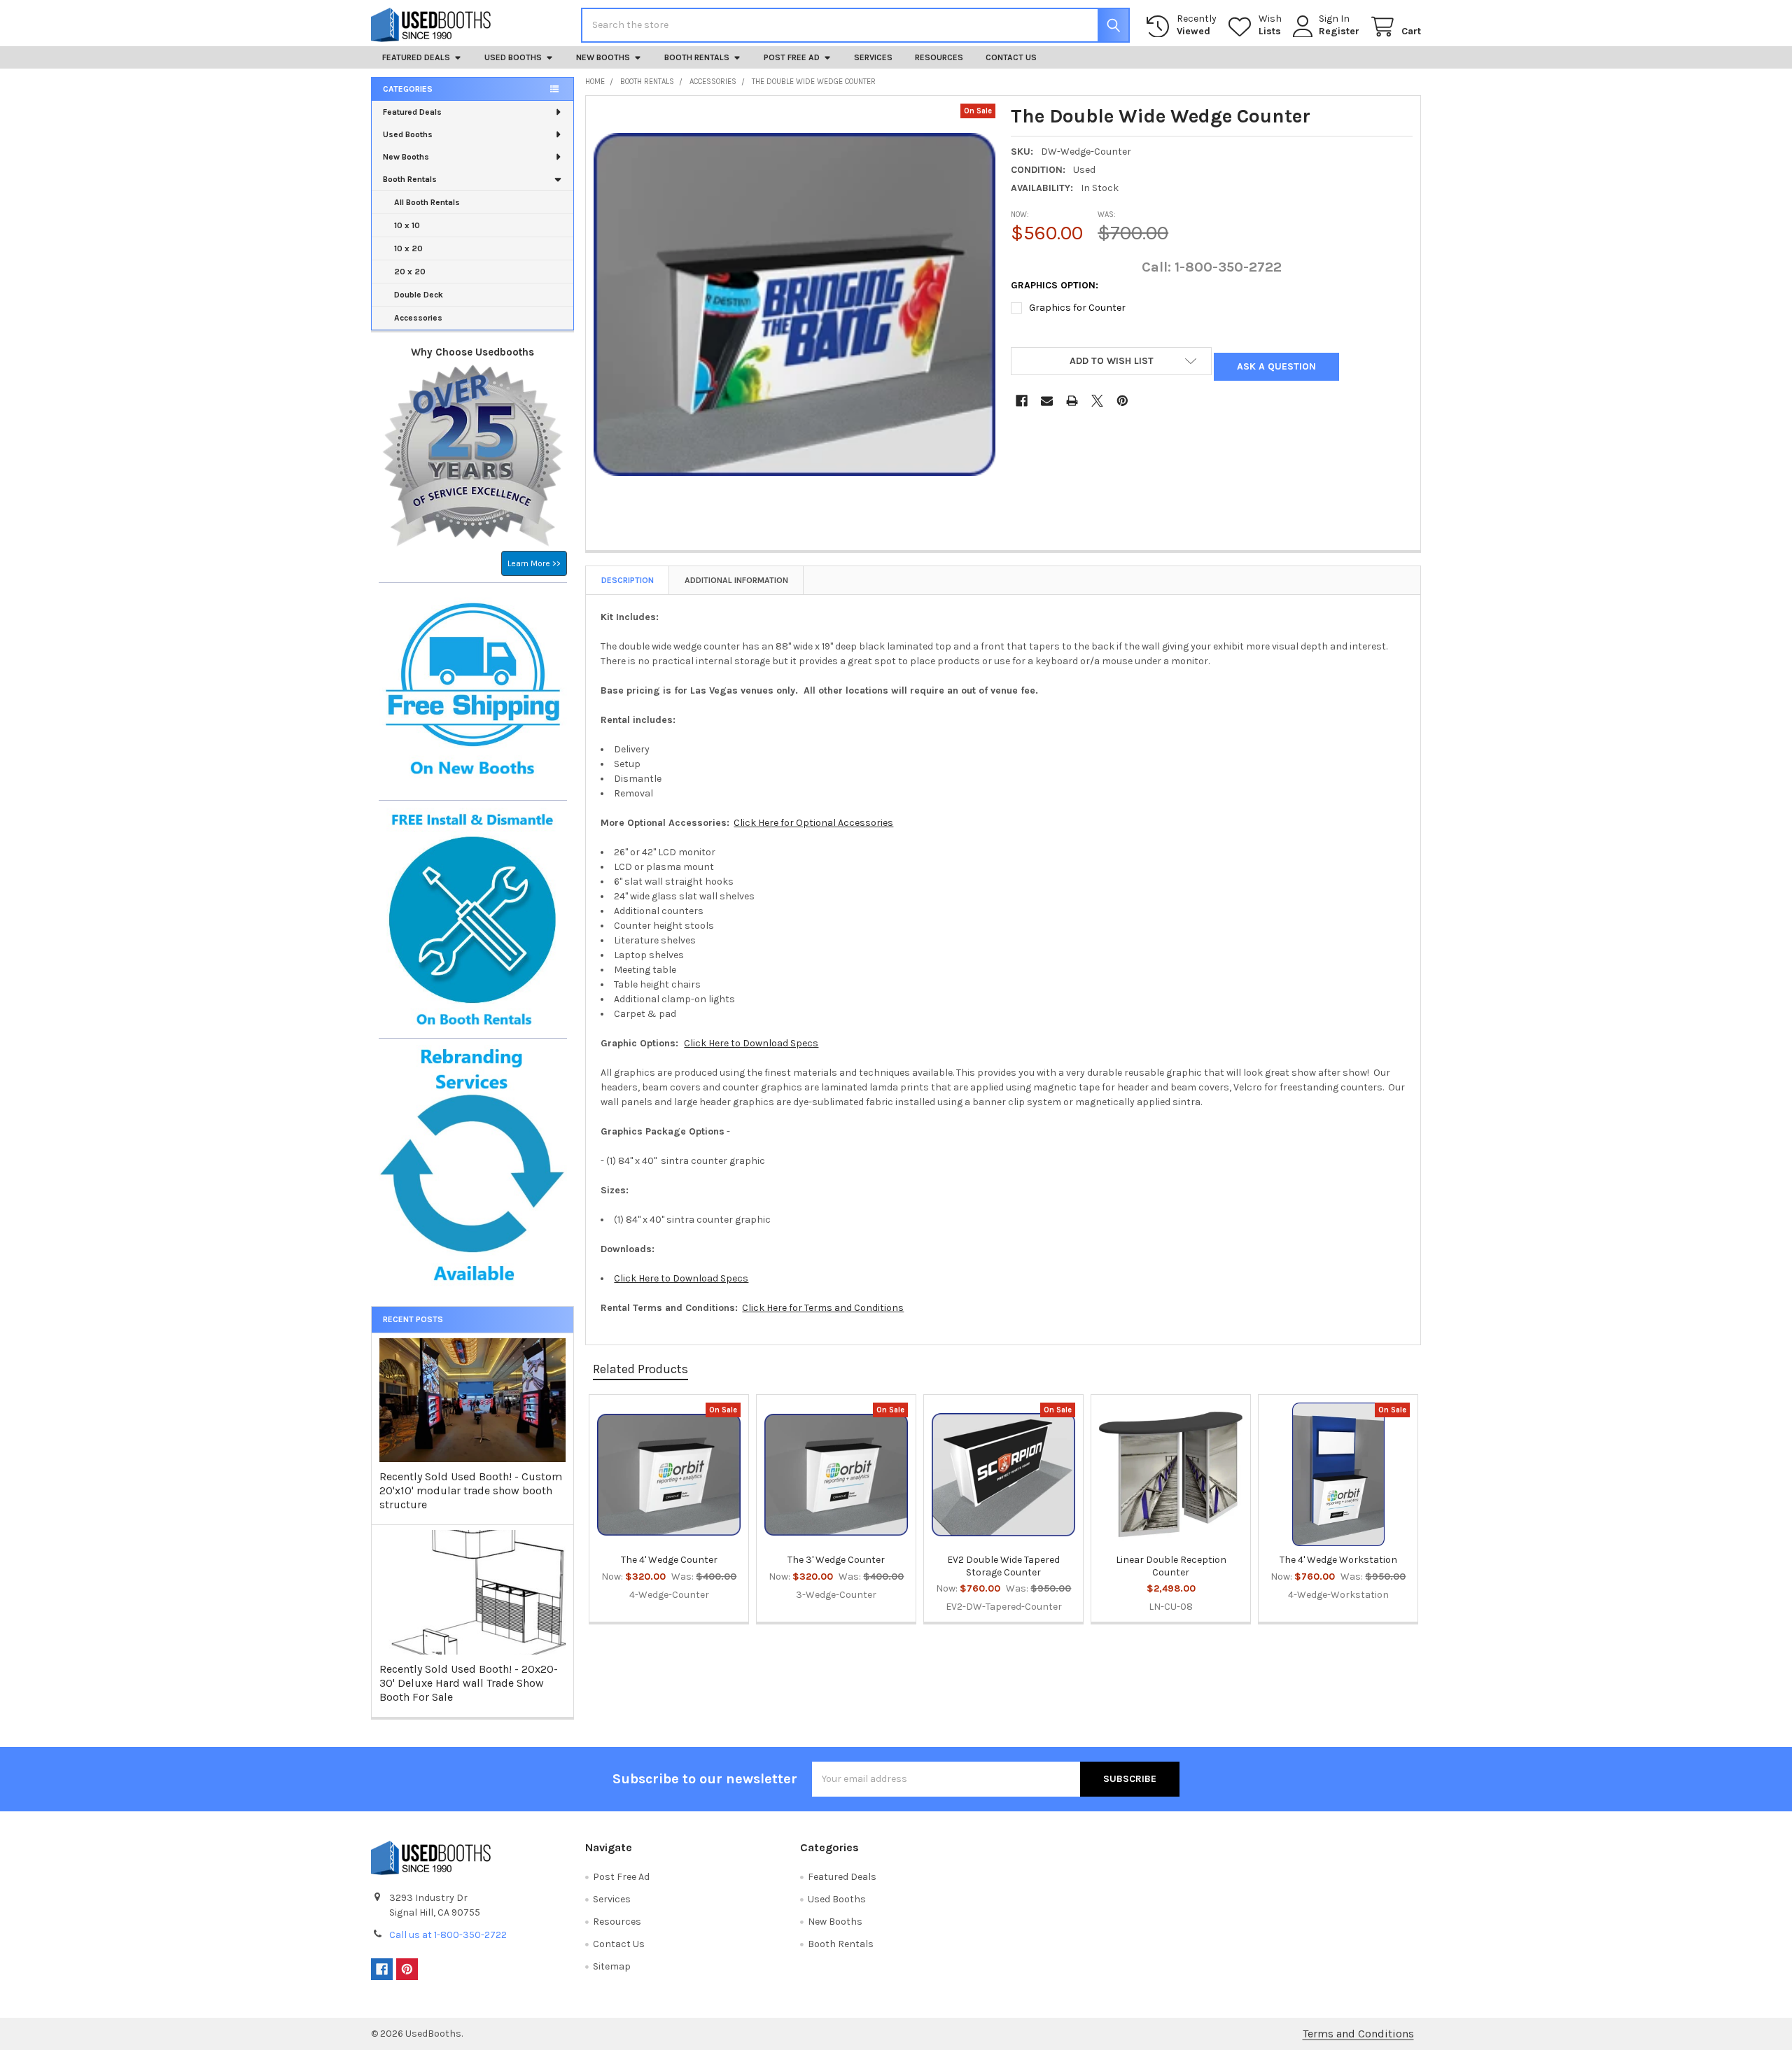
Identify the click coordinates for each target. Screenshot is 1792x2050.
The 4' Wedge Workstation (1338, 1560)
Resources (939, 57)
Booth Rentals (697, 57)
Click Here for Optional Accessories (813, 823)
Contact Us (1011, 57)
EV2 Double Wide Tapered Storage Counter (1003, 1566)
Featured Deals (416, 57)
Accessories (418, 318)
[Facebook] (1022, 401)
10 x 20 (408, 248)
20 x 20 (410, 272)
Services (873, 57)
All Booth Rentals (427, 202)
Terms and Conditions (1358, 2034)
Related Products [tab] (640, 1369)
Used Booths (513, 57)
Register (1339, 31)
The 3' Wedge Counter (836, 1560)
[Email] (1047, 401)
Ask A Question (1276, 366)
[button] (1111, 361)
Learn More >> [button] (534, 563)
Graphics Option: (1055, 285)
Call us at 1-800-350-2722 (448, 1935)
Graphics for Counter (1077, 308)
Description (628, 580)
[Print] (1072, 401)
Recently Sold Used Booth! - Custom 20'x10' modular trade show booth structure (471, 1490)
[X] (1097, 401)
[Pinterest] (1122, 401)
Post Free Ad (792, 57)
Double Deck (419, 295)
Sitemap (612, 1966)
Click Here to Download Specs (751, 1043)
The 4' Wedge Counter (669, 1560)
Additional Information (736, 580)
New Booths (603, 57)
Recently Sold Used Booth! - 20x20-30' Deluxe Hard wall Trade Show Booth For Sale (469, 1683)
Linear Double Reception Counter (1171, 1566)
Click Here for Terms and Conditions (823, 1308)
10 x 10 (407, 225)
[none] (794, 304)
